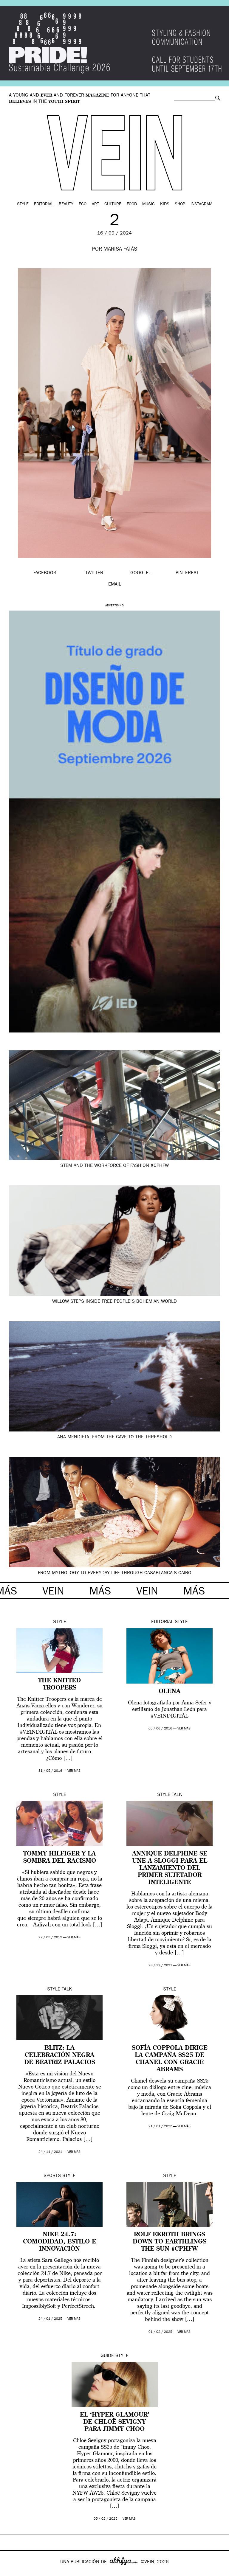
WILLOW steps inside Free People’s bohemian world (114, 1302)
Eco (83, 204)
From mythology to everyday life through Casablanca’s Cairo (115, 1573)
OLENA (170, 1692)
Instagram (201, 204)
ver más (74, 1771)
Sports (52, 2176)
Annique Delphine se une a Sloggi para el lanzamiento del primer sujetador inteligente (170, 1868)
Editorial (44, 204)
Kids (165, 204)
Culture (113, 204)
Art (95, 204)
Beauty (66, 204)
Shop (180, 204)
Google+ (11, 2572)
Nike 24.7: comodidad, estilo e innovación (59, 2242)
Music (148, 204)
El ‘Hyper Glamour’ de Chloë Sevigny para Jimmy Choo (115, 2422)
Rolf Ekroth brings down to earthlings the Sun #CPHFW (170, 2242)
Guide (107, 2356)
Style (23, 204)
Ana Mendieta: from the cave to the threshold (114, 1437)
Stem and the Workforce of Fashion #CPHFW (114, 1166)
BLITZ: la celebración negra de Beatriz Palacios (60, 2055)
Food (132, 204)
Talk (177, 1795)
